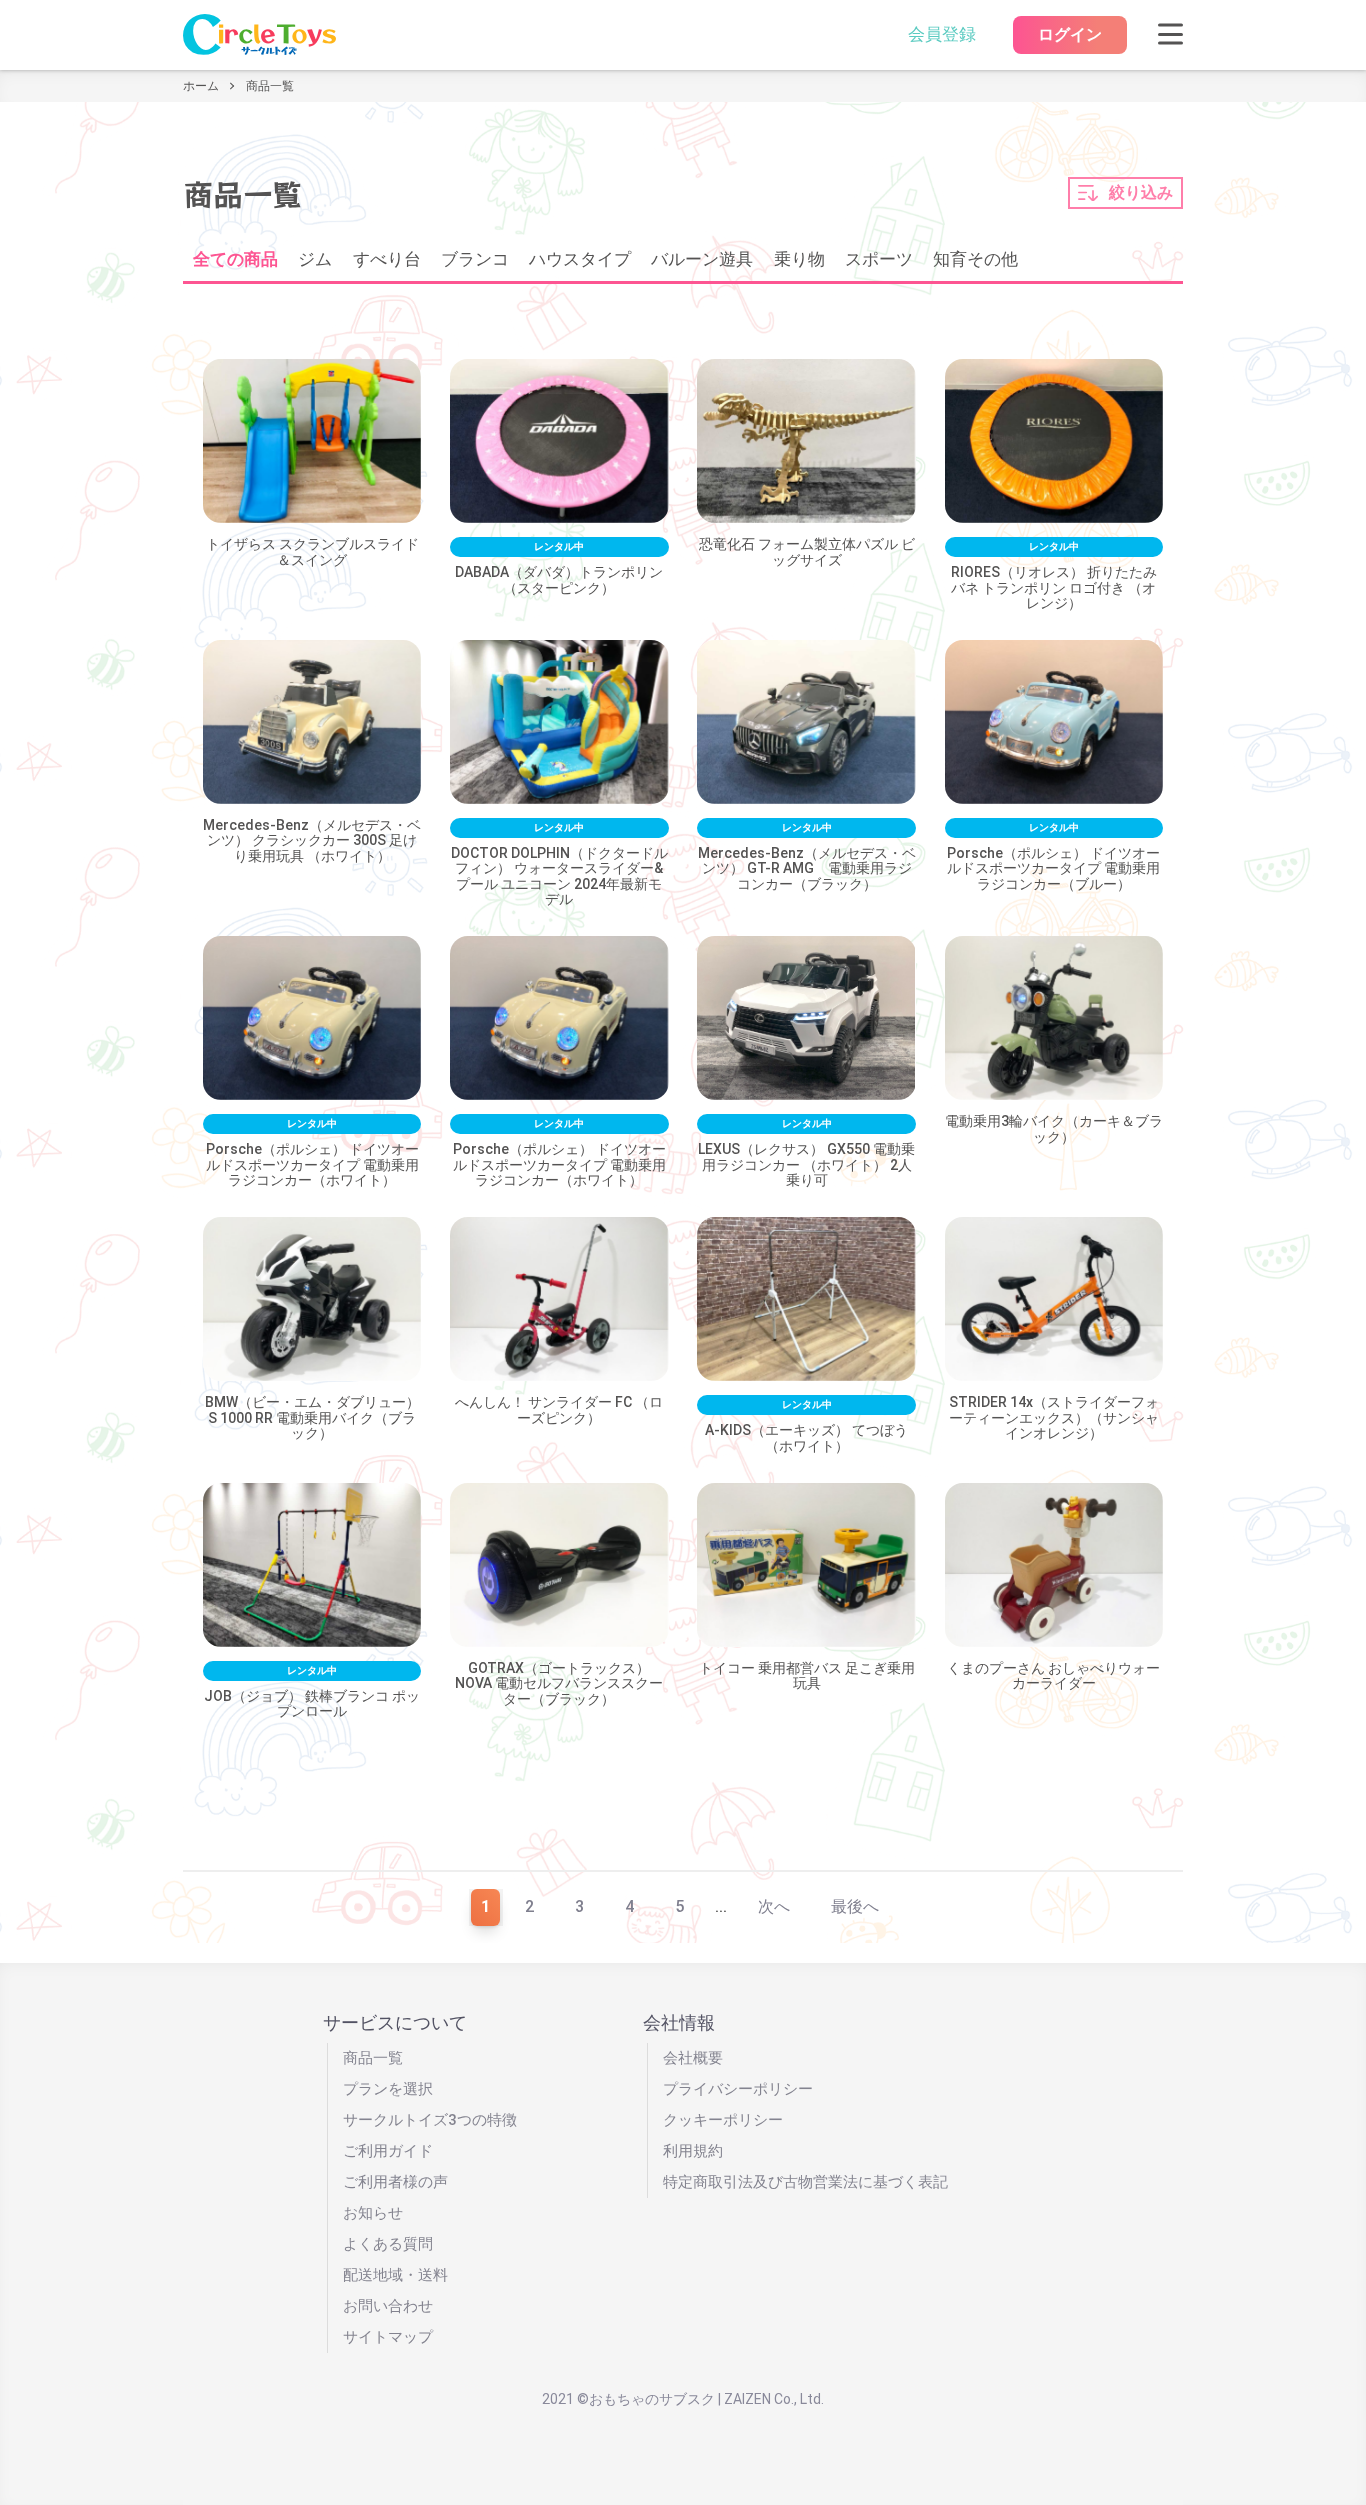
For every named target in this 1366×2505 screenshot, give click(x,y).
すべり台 (387, 259)
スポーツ (879, 259)
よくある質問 (388, 2244)
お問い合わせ (388, 2306)
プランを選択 (388, 2089)
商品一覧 (373, 2058)
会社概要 (693, 2058)
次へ (774, 1906)
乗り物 (799, 259)
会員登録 (942, 34)
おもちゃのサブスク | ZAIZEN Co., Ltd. (706, 2399)
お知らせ (373, 2213)
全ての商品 (235, 259)
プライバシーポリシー (738, 2089)
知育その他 (975, 259)
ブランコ (475, 259)
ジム (315, 259)
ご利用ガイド (388, 2151)
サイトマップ (388, 2337)
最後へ (855, 1906)
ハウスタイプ (580, 259)
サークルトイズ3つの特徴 (430, 2120)
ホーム (201, 86)
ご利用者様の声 (395, 2182)
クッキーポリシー (723, 2120)
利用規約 (693, 2151)
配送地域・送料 (395, 2275)
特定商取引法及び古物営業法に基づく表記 (805, 2182)
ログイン (1070, 34)
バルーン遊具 (702, 259)
